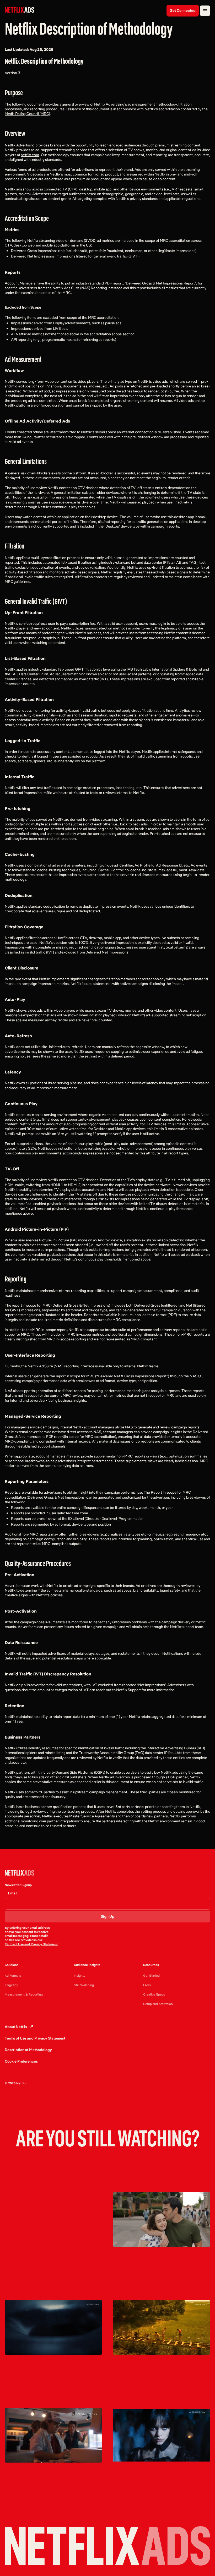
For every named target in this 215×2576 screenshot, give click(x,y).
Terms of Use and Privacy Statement (31, 1944)
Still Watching (84, 1985)
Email (13, 1893)
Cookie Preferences (21, 2061)
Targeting (12, 1985)
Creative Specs (154, 1994)
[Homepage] (19, 10)
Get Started (151, 1975)
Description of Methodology (28, 2050)
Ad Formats (13, 1975)
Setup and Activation (158, 2004)
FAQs (147, 1985)
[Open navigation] (205, 11)
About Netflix (16, 2027)
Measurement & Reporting (24, 1994)
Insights (80, 1975)
